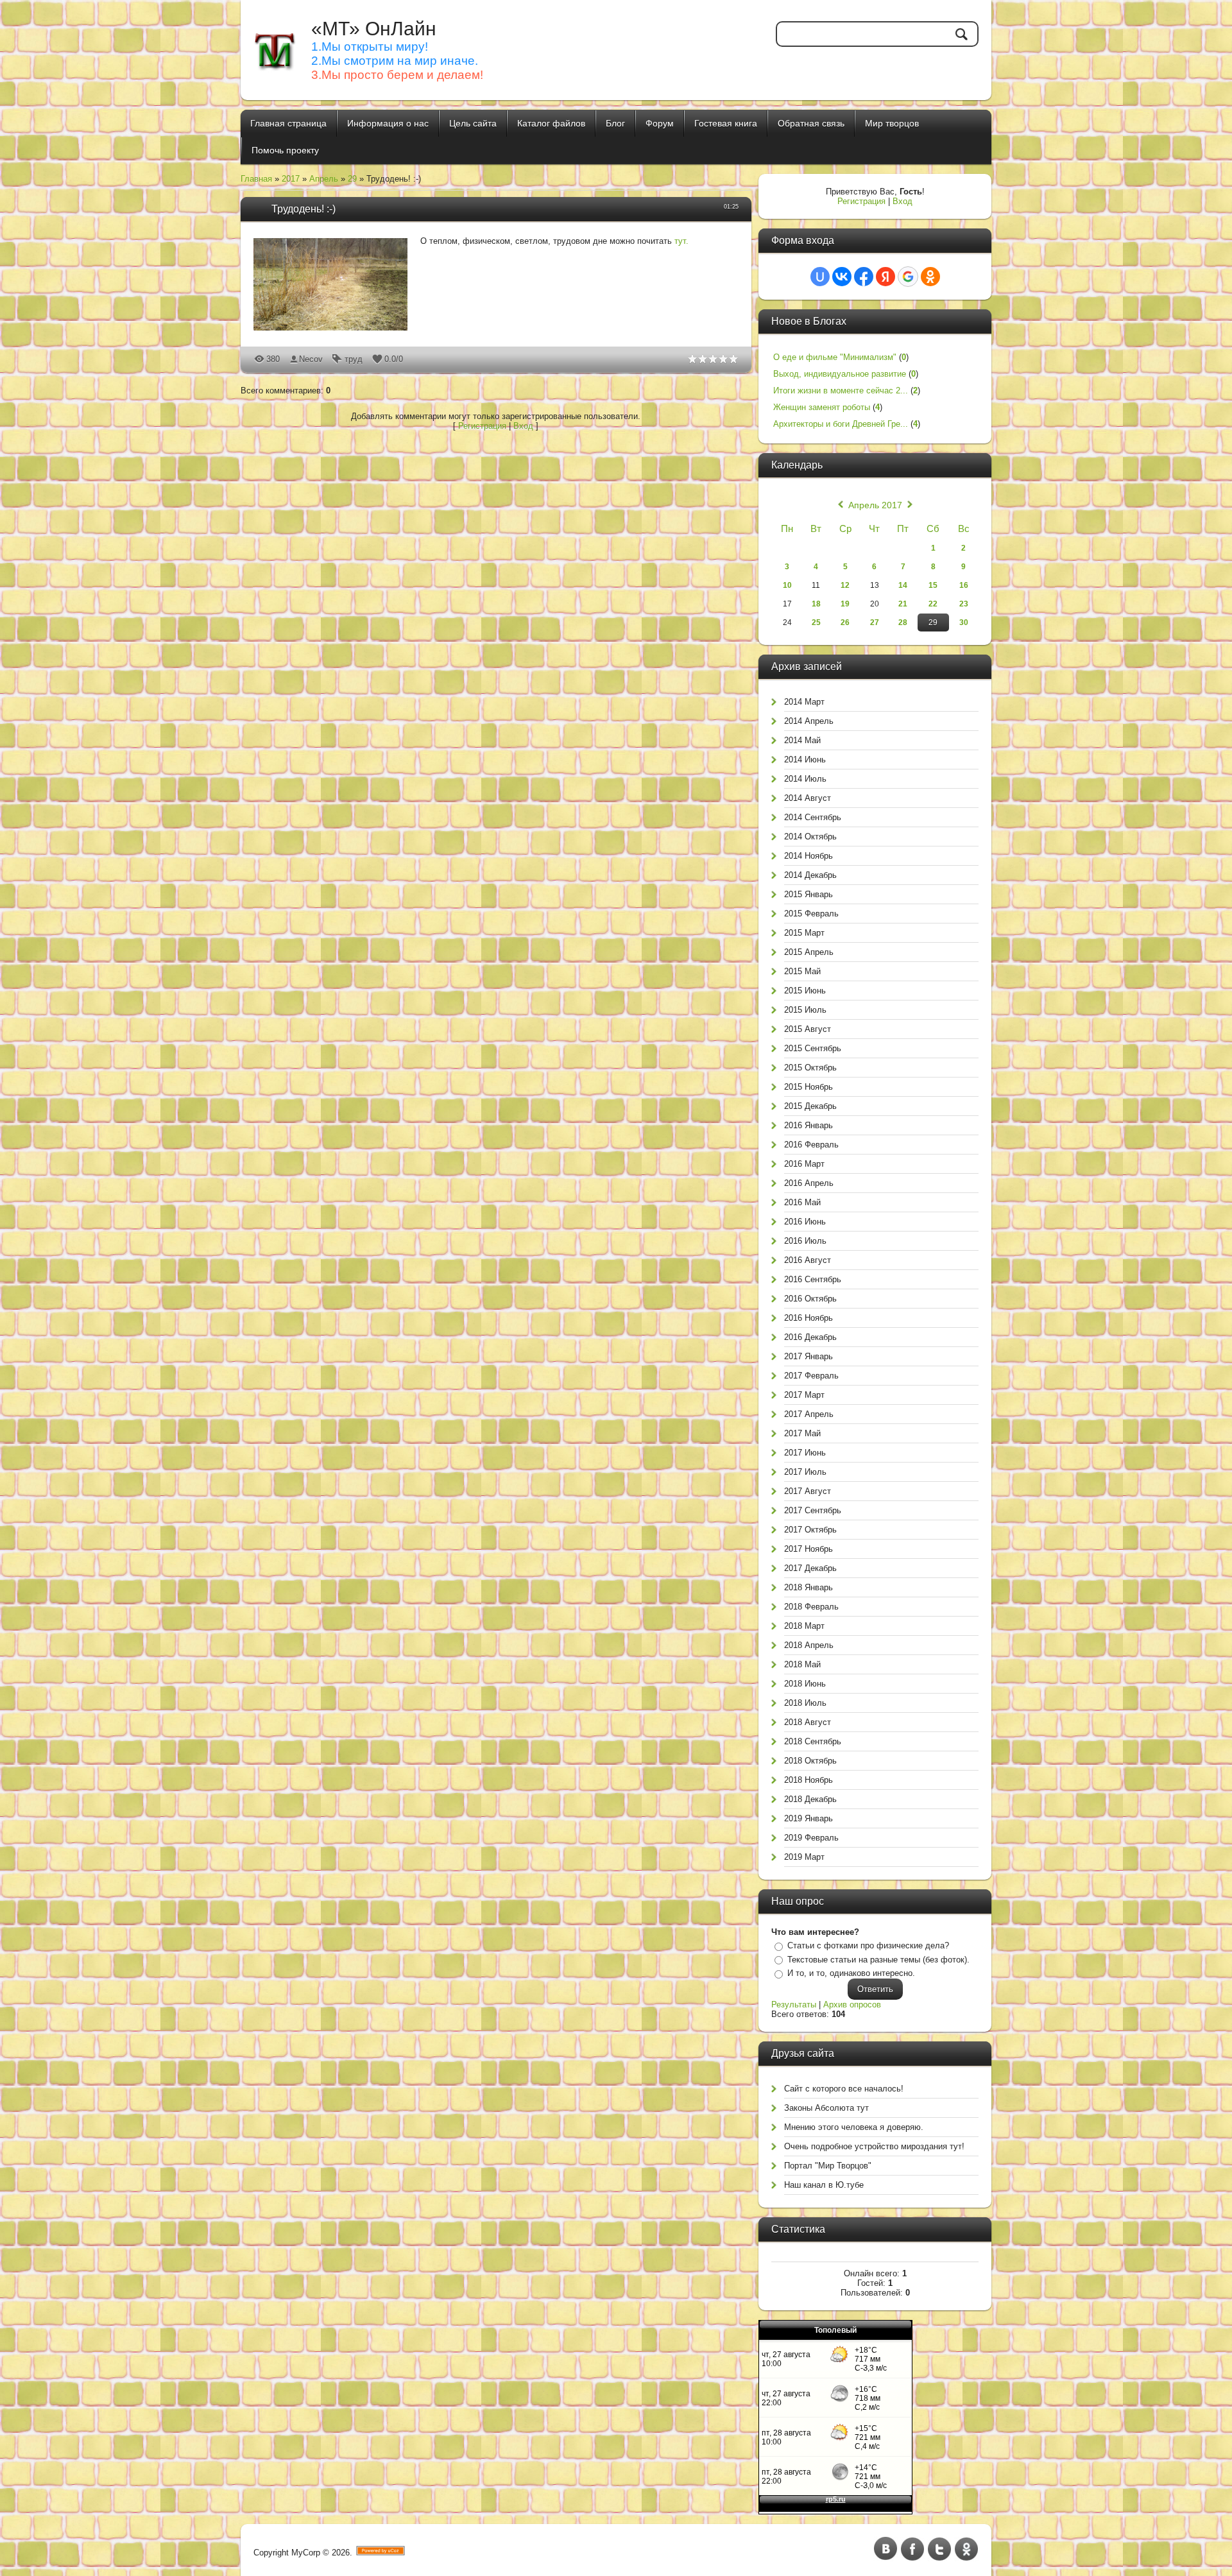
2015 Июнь (805, 991)
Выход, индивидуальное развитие (840, 374)
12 (845, 585)
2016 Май (802, 1202)
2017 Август (808, 1491)
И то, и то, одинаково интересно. (851, 1973)
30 (964, 623)
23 (964, 604)
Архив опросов (852, 2005)
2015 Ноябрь (809, 1087)
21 (903, 604)
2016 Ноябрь (809, 1318)
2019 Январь (809, 1818)
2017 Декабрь (810, 1568)
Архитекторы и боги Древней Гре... (841, 424)
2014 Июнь (805, 760)
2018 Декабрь (810, 1799)
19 (845, 604)
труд (354, 359)
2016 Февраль (811, 1145)
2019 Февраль (811, 1838)
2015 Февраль (811, 914)
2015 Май (802, 971)
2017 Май (802, 1433)
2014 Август (808, 798)
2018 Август (808, 1722)
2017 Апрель (809, 1414)
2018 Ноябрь (809, 1780)
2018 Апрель (809, 1645)
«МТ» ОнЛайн (374, 29)
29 (352, 179)
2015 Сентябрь (813, 1048)
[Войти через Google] (908, 277)
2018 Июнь (805, 1684)
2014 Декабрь (810, 875)
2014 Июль (805, 779)
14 (903, 585)
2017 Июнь (805, 1453)
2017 (291, 179)
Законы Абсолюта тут (826, 2108)
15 (933, 585)
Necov (311, 359)
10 (787, 585)
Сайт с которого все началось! (844, 2089)
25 (816, 623)
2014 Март (804, 702)
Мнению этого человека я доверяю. (854, 2127)
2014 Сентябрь (813, 817)
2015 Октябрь (810, 1068)
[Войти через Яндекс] (886, 277)
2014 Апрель (809, 721)
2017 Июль (805, 1472)
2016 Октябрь (810, 1299)
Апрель (324, 179)
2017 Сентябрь (813, 1510)
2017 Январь (809, 1356)
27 (875, 623)
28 (903, 623)
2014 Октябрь (810, 837)
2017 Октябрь (810, 1530)
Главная (256, 179)
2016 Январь (809, 1125)
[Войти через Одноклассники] (930, 277)
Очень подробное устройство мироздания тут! (874, 2146)
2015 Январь (809, 894)
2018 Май (802, 1664)
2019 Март (804, 1857)
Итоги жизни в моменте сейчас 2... (841, 391)
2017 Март (804, 1395)
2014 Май (802, 740)
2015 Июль (805, 1010)
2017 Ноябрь (809, 1549)
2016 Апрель (809, 1183)
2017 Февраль (811, 1376)
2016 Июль (805, 1241)
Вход (523, 426)
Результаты (794, 2005)
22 (933, 604)
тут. (681, 241)
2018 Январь (809, 1587)
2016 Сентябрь (813, 1279)
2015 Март (804, 933)
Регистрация (482, 426)
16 (964, 585)
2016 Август (808, 1260)
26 (845, 623)
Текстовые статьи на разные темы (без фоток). (878, 1960)
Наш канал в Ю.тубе (824, 2185)
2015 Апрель (809, 952)
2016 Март (804, 1164)
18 (816, 604)
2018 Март (804, 1626)
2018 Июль (805, 1703)
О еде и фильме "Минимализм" (835, 357)
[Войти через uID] (820, 277)
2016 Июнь (805, 1222)
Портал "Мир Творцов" (828, 2166)
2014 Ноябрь (809, 856)
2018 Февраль (811, 1607)
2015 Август (808, 1029)
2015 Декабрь (810, 1106)
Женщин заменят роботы (822, 407)
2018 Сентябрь (813, 1741)
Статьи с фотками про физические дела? (868, 1945)
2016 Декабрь (810, 1337)
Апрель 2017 (875, 505)
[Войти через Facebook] (864, 277)
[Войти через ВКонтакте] (842, 277)
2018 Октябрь (810, 1761)
